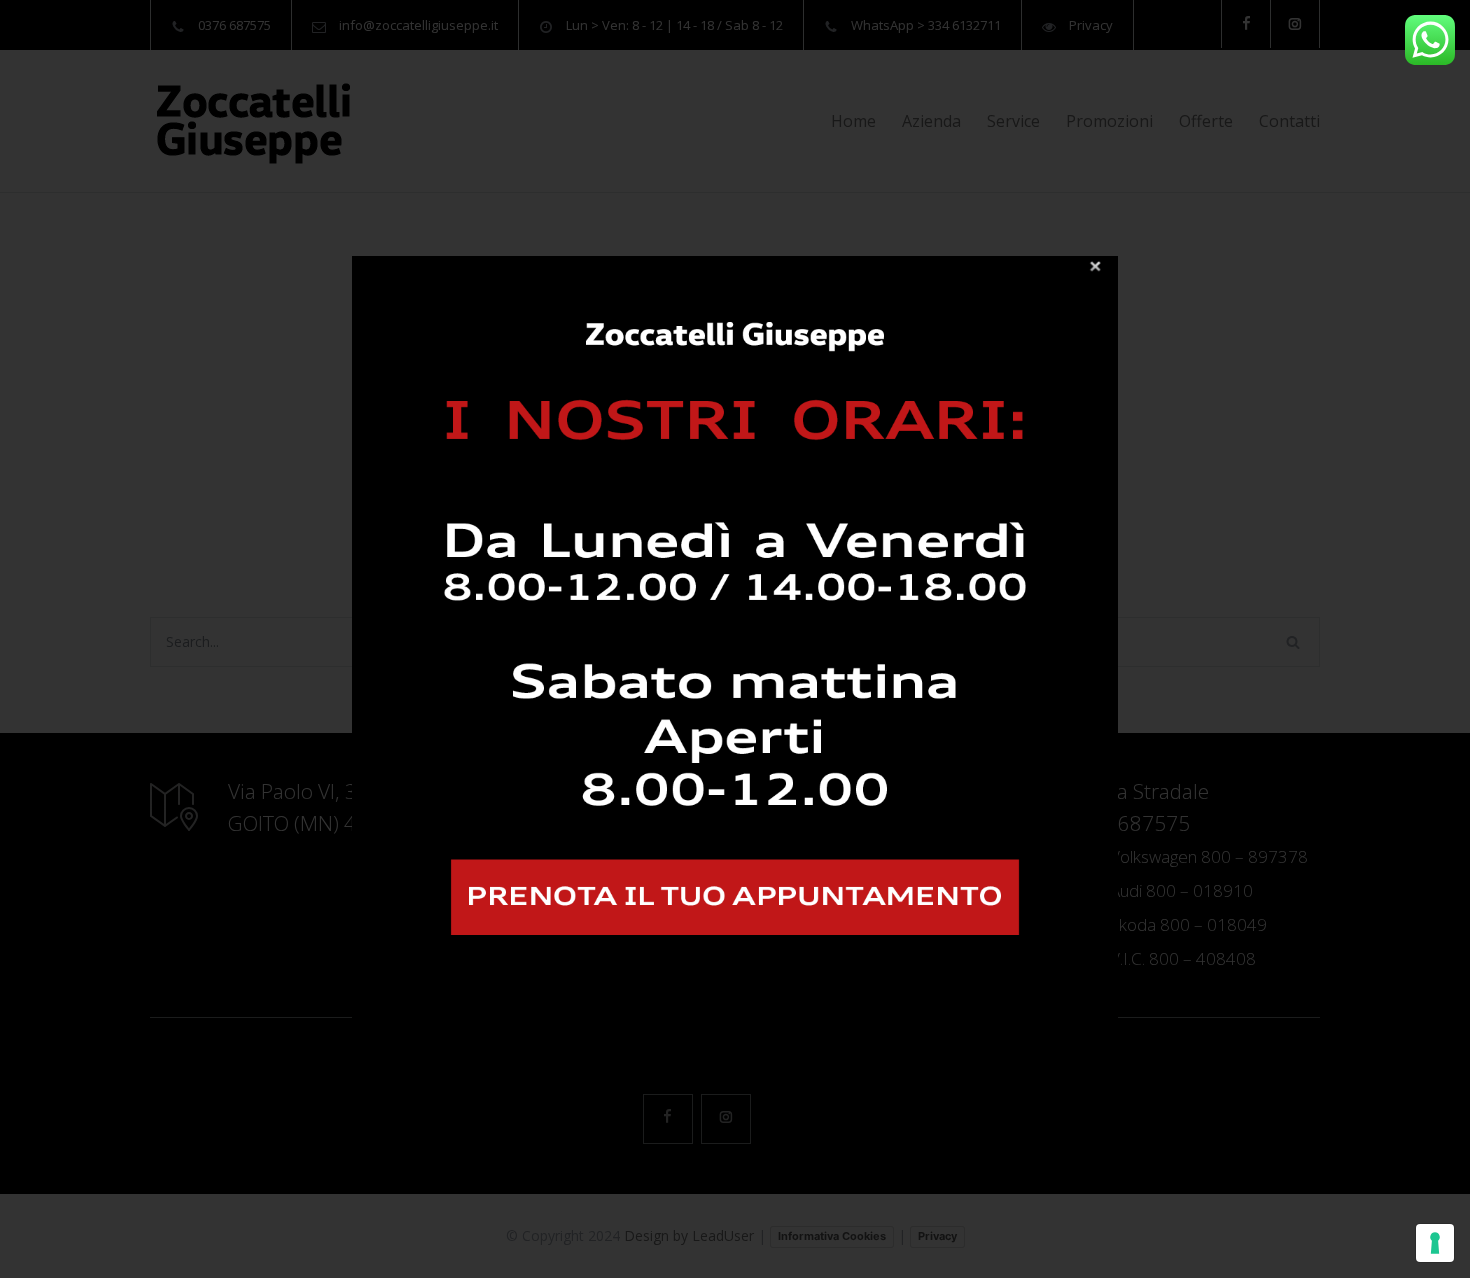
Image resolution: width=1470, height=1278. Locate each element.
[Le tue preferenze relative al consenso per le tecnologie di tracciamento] (1435, 1243)
